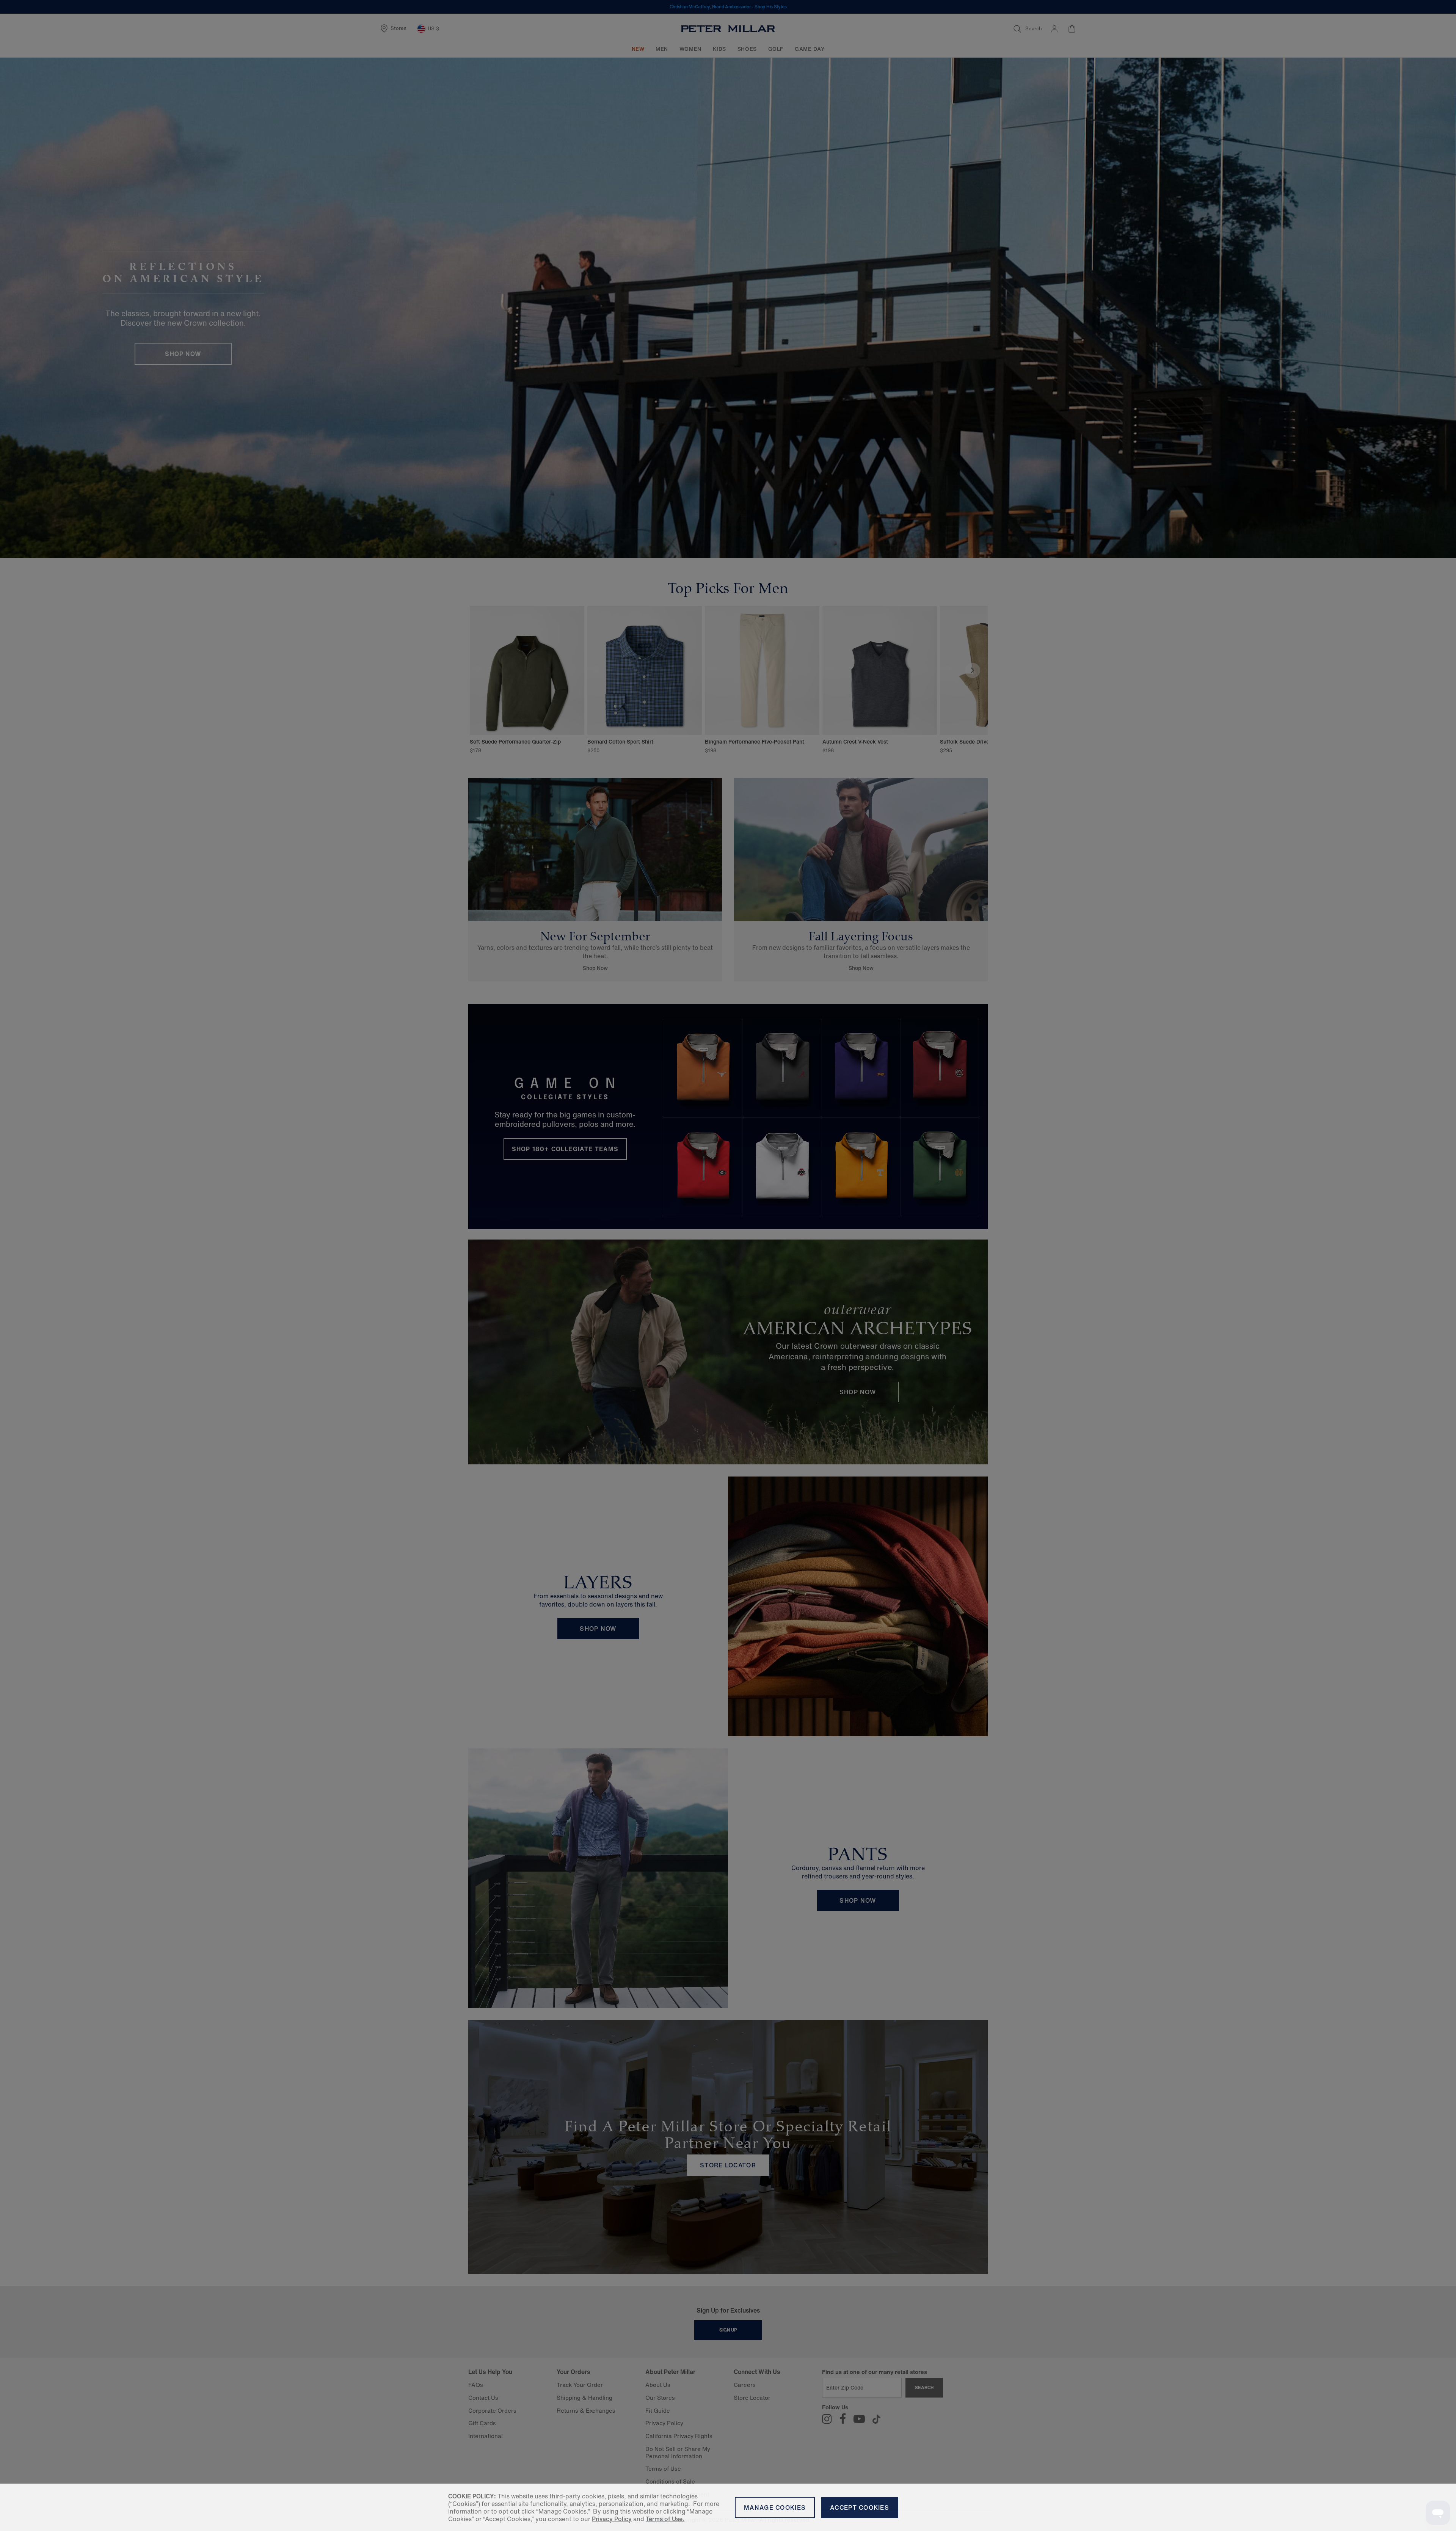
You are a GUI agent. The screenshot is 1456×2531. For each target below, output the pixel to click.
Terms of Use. (665, 2519)
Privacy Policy (612, 2519)
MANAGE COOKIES (775, 2507)
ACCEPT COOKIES (860, 2507)
